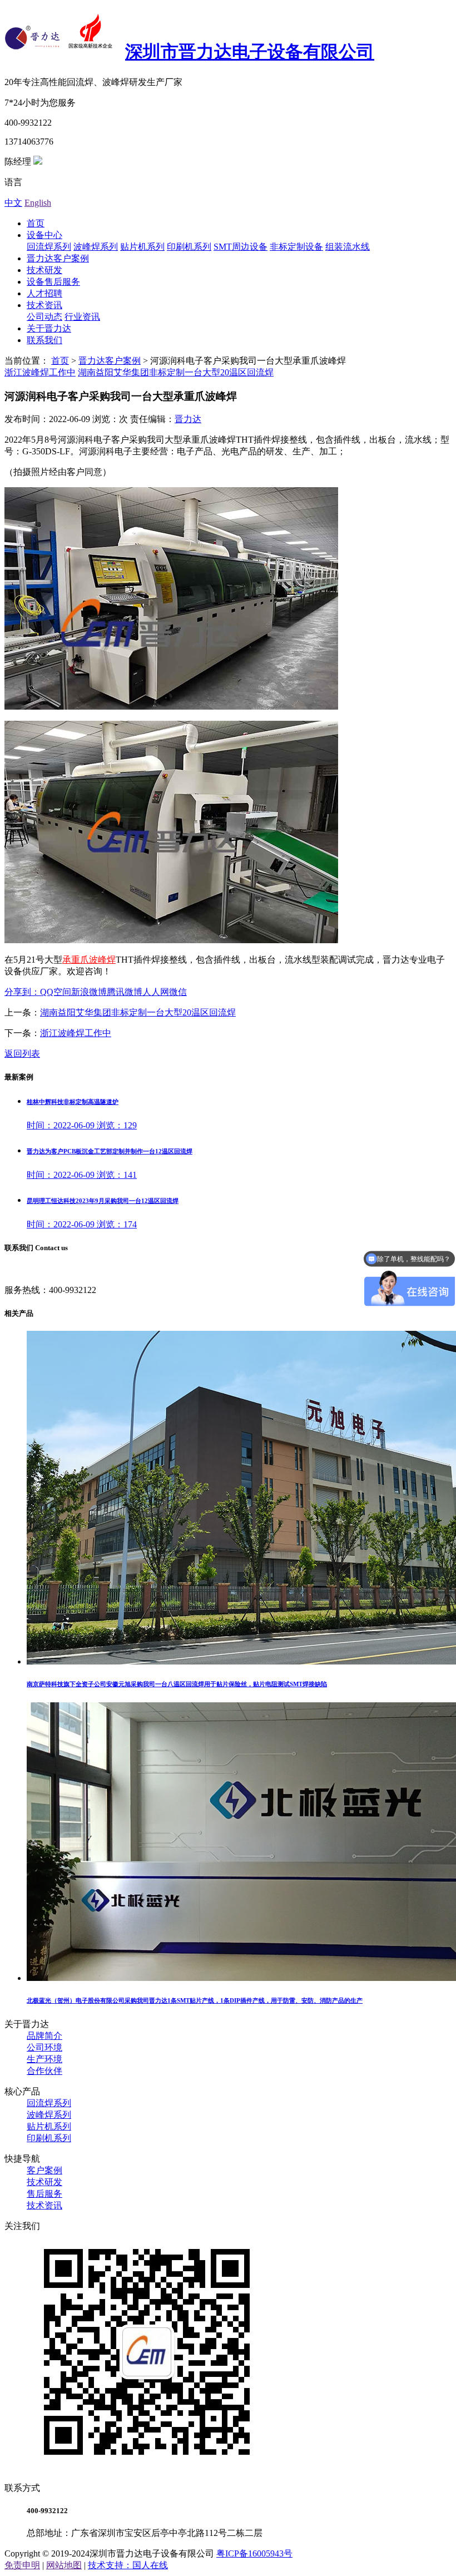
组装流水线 (348, 247)
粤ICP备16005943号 (254, 2553)
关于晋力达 (49, 328)
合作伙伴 (44, 2071)
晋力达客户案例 (58, 258)
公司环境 (44, 2047)
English (38, 203)
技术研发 (44, 270)
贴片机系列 (142, 247)
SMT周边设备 (241, 247)
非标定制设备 (296, 247)
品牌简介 (44, 2036)
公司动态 (44, 317)
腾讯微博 (125, 992)
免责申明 (22, 2565)
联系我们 (44, 340)
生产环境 (44, 2059)
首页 (36, 223)
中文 (13, 203)
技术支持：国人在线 (128, 2565)
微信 (178, 992)
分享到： (22, 992)
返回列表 (22, 1054)
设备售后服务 (53, 282)
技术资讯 (44, 305)
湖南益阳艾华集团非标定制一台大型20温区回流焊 (176, 372)
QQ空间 (56, 992)
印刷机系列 (189, 247)
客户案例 (44, 2170)
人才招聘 (44, 293)
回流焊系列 (49, 247)
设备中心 (44, 235)
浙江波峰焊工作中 (40, 372)
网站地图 (64, 2565)
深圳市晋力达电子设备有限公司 (250, 52)
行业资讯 (82, 317)
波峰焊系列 (96, 247)
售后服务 (44, 2194)
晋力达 (188, 419)
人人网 (156, 992)
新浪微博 (89, 992)
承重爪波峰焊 (89, 960)
